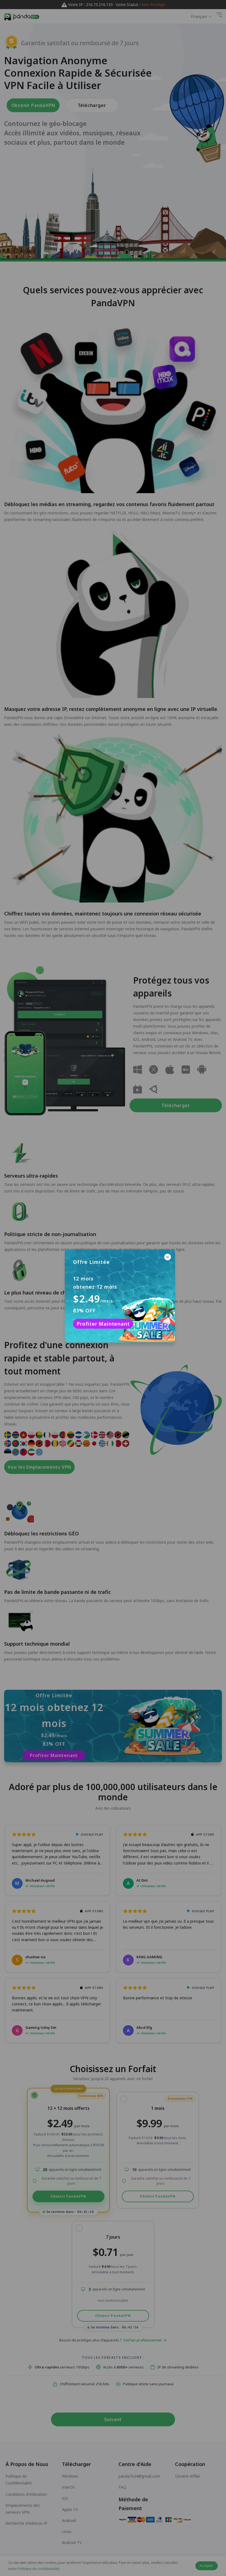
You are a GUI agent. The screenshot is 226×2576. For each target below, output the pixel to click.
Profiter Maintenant (103, 1324)
